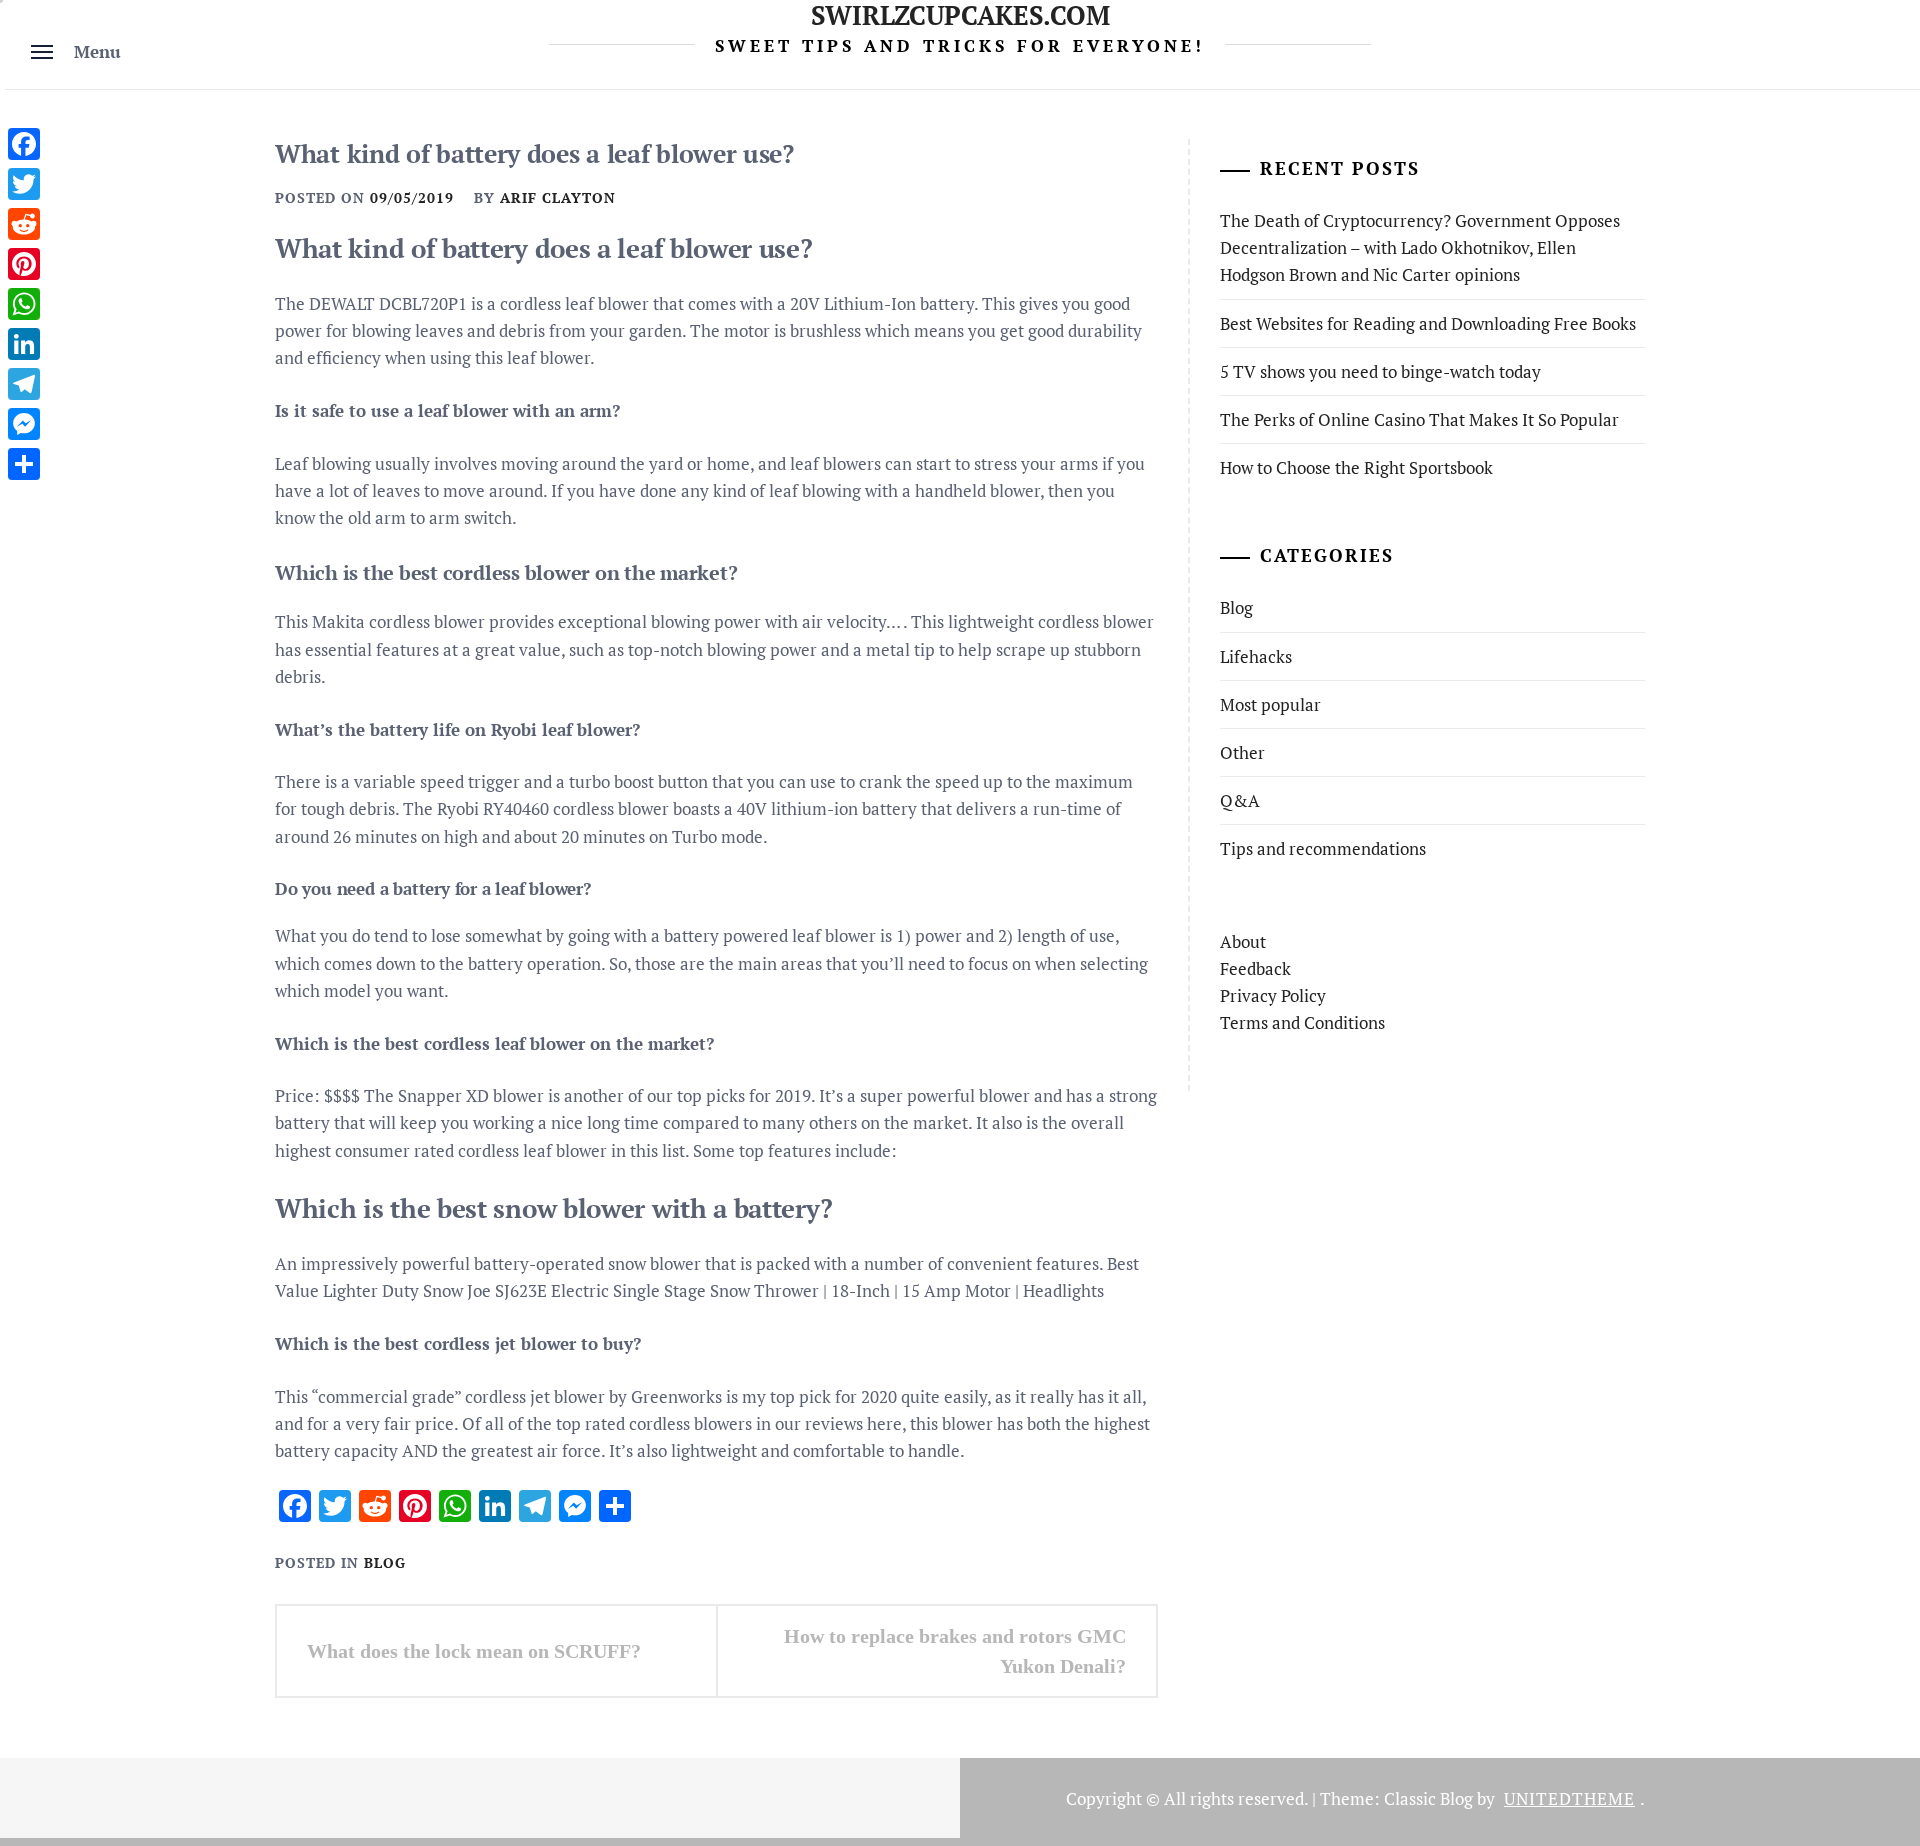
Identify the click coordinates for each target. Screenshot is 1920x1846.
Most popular (1270, 704)
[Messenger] (24, 424)
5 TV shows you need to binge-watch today (1380, 371)
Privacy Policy (1273, 995)
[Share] (24, 464)
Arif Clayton (558, 197)
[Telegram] (24, 384)
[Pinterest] (24, 264)
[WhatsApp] (24, 304)
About (1243, 941)
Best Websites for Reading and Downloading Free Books (1428, 323)
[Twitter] (24, 184)
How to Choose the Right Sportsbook (1356, 467)
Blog (385, 1562)
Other (1242, 752)
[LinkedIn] (24, 344)
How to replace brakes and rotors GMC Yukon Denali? (955, 1651)
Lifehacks (1256, 656)
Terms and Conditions (1302, 1022)
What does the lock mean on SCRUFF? (474, 1651)
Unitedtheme (1569, 1798)
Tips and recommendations (1323, 848)
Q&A (1240, 800)
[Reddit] (24, 224)
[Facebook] (24, 144)
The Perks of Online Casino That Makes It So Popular (1419, 419)
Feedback (1255, 968)
